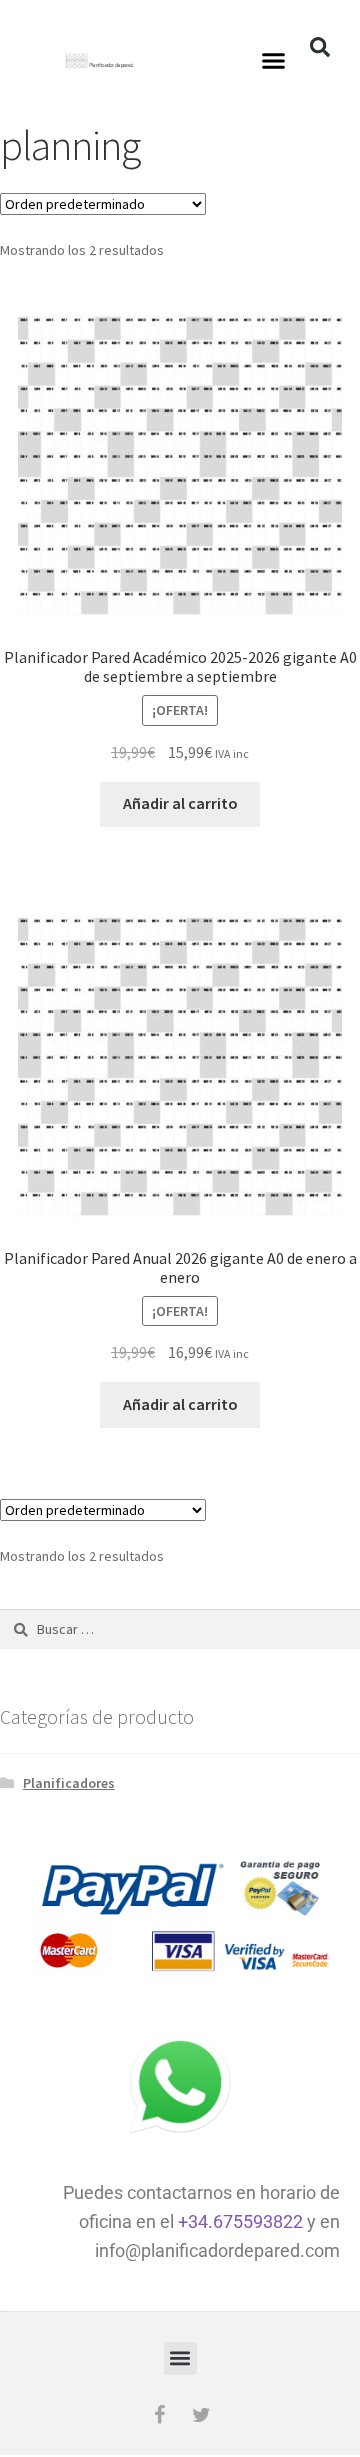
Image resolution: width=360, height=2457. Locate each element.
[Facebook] (159, 2415)
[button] (274, 60)
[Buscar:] (180, 1629)
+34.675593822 (240, 2221)
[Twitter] (201, 2415)
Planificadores (69, 1783)
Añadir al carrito (180, 803)
